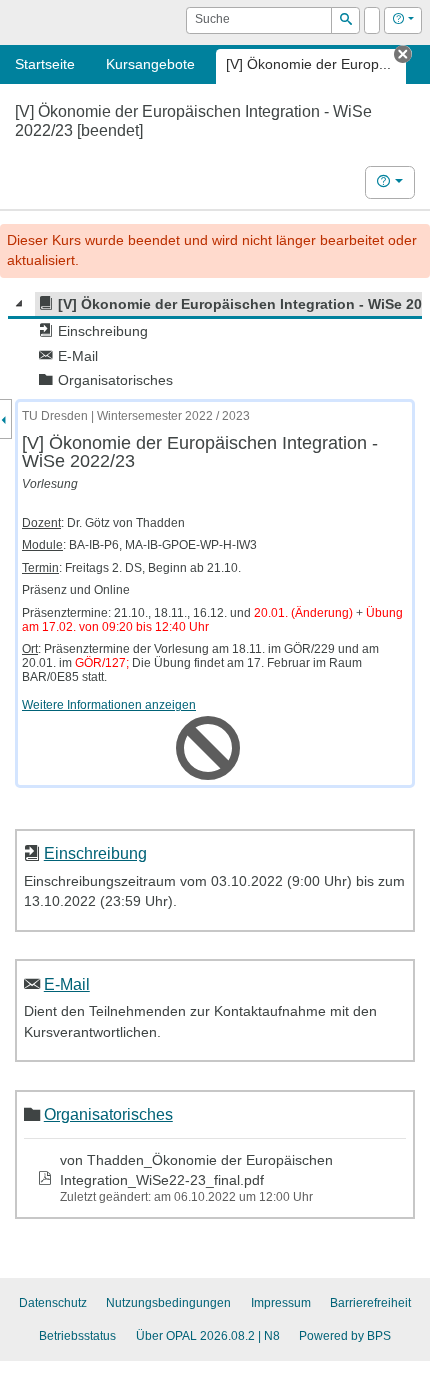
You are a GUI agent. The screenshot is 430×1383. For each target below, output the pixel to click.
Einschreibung (95, 853)
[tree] (215, 342)
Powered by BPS (345, 1336)
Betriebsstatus (77, 1336)
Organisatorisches (108, 1114)
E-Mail (67, 984)
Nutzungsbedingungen (168, 1303)
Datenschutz (53, 1303)
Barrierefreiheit (370, 1303)
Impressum (281, 1303)
